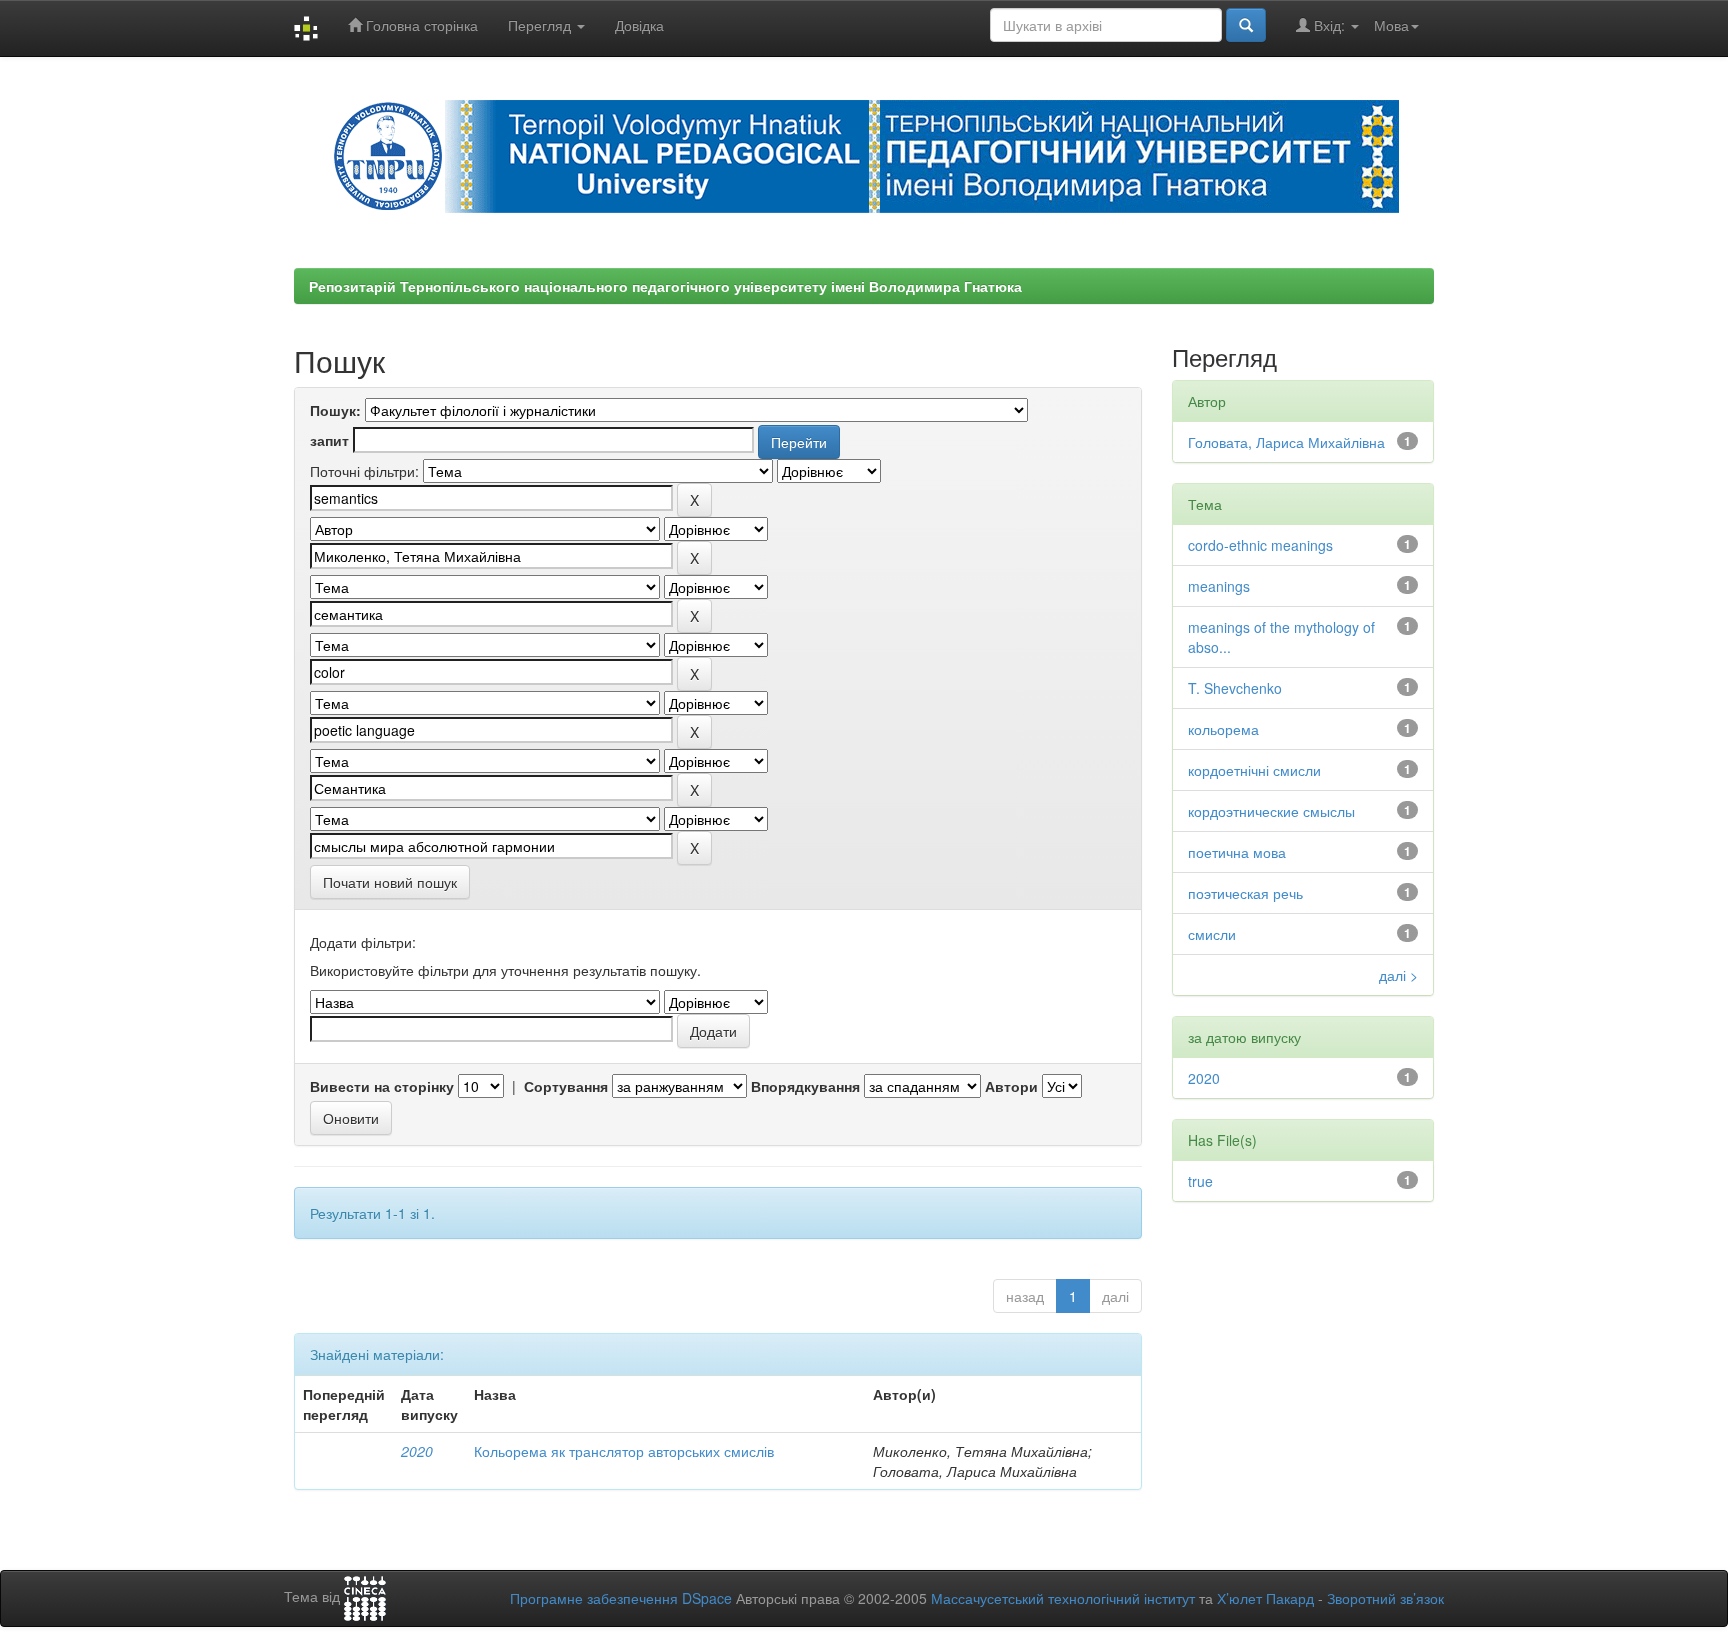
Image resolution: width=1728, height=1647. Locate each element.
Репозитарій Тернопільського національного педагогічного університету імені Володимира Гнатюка (665, 286)
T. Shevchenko (1235, 688)
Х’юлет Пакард (1265, 1598)
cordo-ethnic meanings (1260, 545)
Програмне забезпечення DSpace (621, 1598)
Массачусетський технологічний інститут (1063, 1598)
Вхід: (1329, 25)
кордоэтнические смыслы (1271, 811)
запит (329, 440)
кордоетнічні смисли (1254, 770)
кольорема (1223, 729)
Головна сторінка (420, 25)
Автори (1011, 1086)
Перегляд (541, 25)
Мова (1391, 25)
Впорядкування (805, 1086)
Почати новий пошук (390, 882)
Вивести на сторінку (382, 1086)
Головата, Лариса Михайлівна (1286, 442)
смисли (1212, 934)
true (1200, 1181)
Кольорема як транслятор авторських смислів (624, 1451)
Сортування (566, 1086)
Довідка (639, 25)
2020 (417, 1451)
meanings (1219, 586)
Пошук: (335, 410)
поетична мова (1237, 852)
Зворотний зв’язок (1385, 1598)
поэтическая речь (1245, 893)
